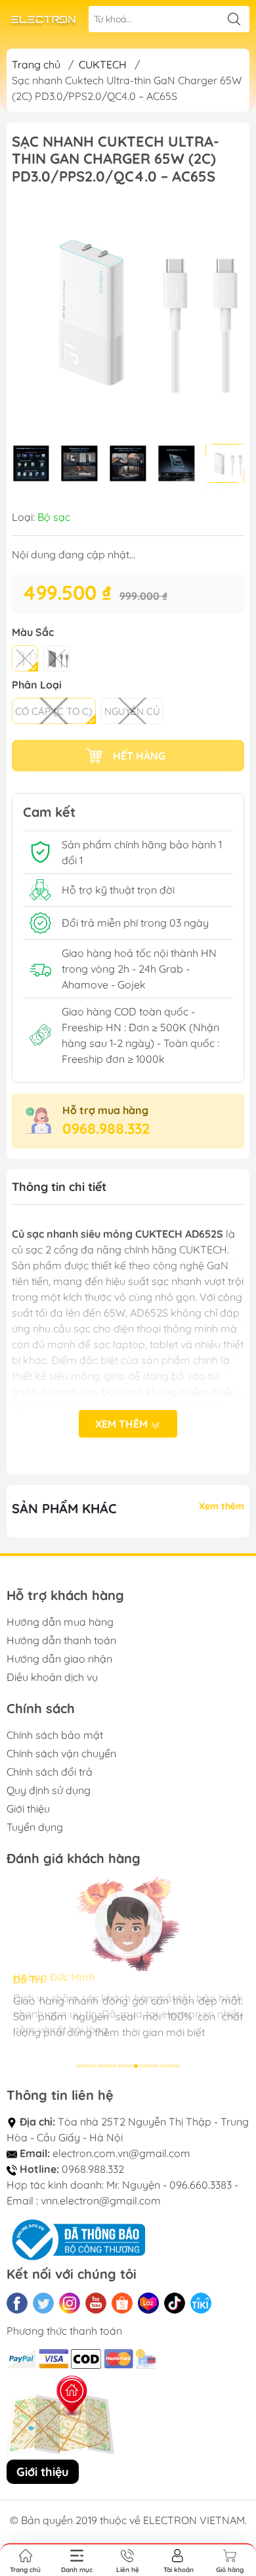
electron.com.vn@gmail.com (121, 2153)
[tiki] (201, 2303)
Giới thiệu (28, 1809)
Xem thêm (123, 1424)
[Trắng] (25, 658)
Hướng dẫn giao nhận (59, 1659)
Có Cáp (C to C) (54, 711)
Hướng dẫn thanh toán (61, 1640)
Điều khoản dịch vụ (52, 1677)
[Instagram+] (70, 2303)
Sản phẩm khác (64, 1508)
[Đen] (56, 658)
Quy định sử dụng (49, 1790)
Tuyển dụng (35, 1827)
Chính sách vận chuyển (61, 1753)
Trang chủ (36, 64)
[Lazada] (148, 2303)
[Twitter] (43, 2303)
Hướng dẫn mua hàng (60, 1622)
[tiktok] (175, 2303)
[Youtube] (96, 2303)
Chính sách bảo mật (55, 1735)
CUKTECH (103, 64)
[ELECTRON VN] (43, 19)
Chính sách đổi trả (50, 1772)
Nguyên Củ (132, 711)
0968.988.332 (106, 1129)
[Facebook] (17, 2303)
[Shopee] (122, 2303)
